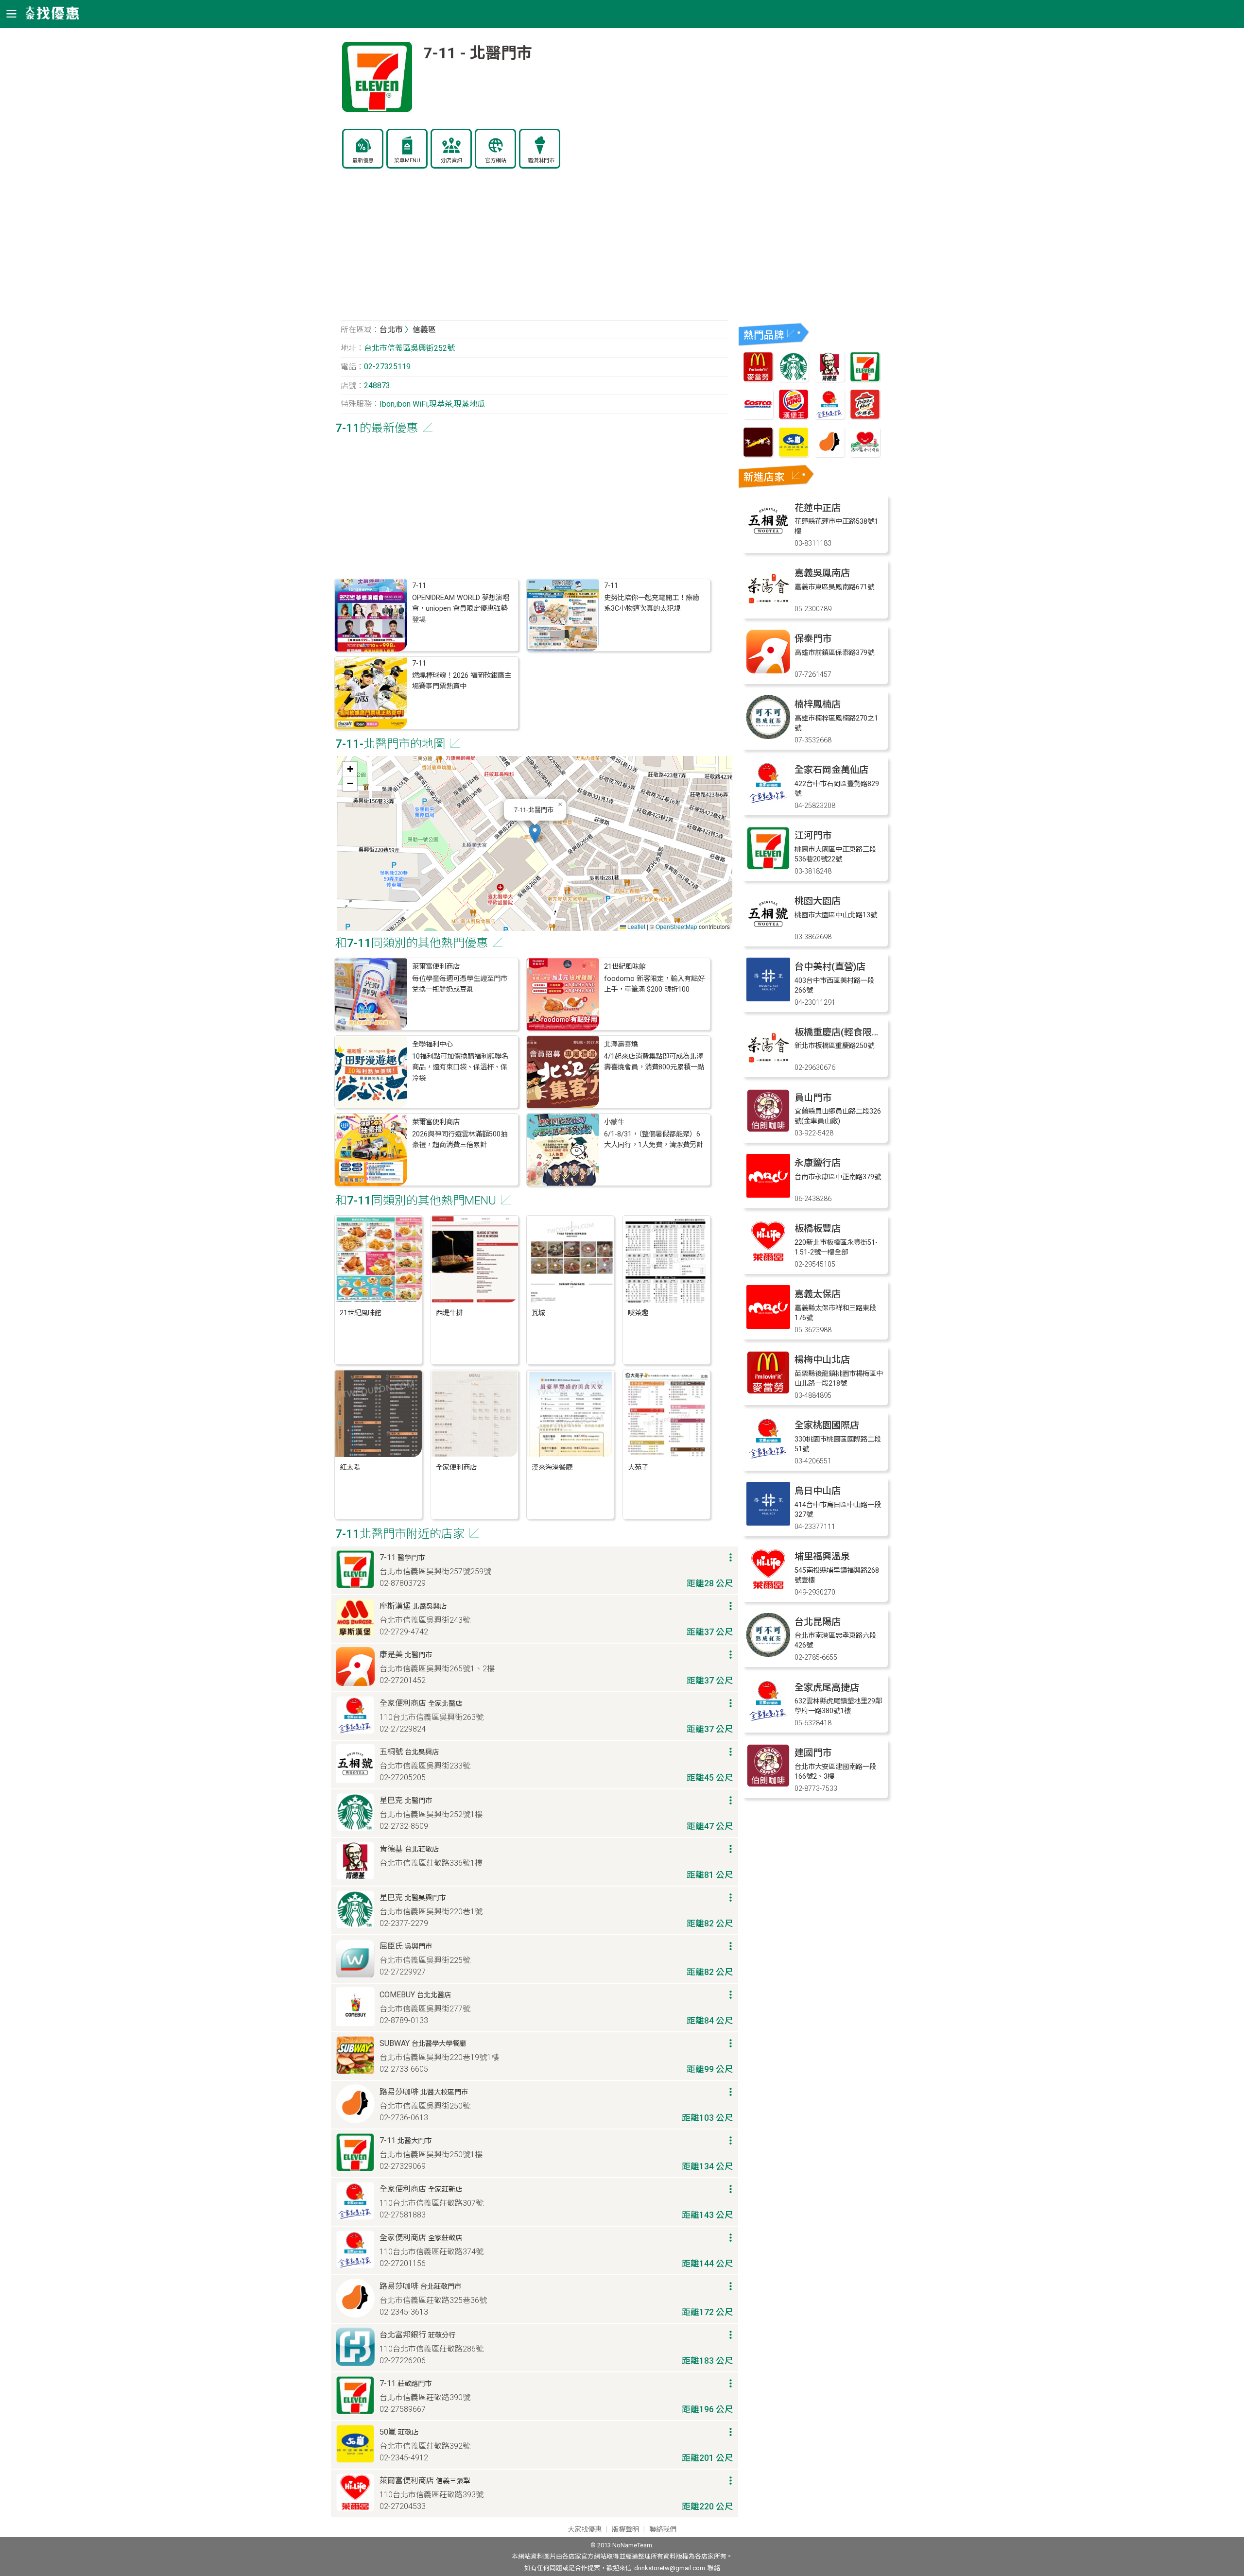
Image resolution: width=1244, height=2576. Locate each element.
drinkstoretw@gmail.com (670, 2568)
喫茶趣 (638, 1313)
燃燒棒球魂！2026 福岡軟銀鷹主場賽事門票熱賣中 (462, 681)
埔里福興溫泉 (822, 1556)
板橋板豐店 (818, 1228)
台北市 (391, 330)
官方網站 (496, 161)
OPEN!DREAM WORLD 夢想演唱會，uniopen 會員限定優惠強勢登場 (461, 609)
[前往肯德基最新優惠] (829, 379)
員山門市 (813, 1098)
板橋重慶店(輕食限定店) (844, 1032)
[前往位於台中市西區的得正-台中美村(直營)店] (768, 999)
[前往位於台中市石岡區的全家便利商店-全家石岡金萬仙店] (768, 802)
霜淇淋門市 (541, 161)
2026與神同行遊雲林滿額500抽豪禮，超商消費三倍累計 (460, 1140)
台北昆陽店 (818, 1622)
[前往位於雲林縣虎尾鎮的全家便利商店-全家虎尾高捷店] (768, 1720)
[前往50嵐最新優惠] (794, 455)
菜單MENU (407, 161)
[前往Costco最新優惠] (758, 417)
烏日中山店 (818, 1491)
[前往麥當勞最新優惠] (758, 379)
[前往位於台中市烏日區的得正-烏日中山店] (768, 1523)
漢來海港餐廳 (552, 1468)
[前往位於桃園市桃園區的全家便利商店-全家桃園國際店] (768, 1457)
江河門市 (813, 835)
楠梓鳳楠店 (818, 704)
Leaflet (636, 926)
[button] (535, 833)
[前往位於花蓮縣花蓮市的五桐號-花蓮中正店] (768, 540)
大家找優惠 (585, 2530)
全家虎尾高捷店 (827, 1688)
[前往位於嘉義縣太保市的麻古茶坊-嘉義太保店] (768, 1326)
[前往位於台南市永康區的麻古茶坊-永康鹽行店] (768, 1195)
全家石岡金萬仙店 (831, 770)
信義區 (424, 330)
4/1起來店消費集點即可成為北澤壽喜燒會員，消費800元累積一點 (654, 1062)
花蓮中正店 (818, 508)
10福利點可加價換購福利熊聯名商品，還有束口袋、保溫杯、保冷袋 (460, 1067)
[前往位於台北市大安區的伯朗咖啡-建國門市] (768, 1785)
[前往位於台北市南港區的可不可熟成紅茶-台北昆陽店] (768, 1654)
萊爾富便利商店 (436, 967)
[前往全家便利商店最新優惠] (829, 417)
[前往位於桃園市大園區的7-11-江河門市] (768, 867)
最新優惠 (363, 161)
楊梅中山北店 (822, 1360)
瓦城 (538, 1313)
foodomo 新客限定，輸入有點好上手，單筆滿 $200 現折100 (654, 984)
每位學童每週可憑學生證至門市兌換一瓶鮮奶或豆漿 (460, 984)
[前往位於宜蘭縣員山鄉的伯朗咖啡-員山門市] (768, 1130)
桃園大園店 (818, 901)
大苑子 (638, 1468)
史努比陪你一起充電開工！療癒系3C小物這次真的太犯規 (652, 603)
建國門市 (813, 1753)
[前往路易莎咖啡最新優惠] (829, 455)
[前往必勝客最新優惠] (865, 417)
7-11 (419, 586)
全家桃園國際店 (827, 1425)
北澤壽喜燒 (621, 1044)
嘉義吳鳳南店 (822, 573)
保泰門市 (813, 639)
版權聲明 (625, 2530)
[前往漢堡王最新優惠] (794, 417)
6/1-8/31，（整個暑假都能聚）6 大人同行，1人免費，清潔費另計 (654, 1140)
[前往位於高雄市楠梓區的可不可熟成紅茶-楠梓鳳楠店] (768, 736)
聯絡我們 (663, 2530)
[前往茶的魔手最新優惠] (758, 455)
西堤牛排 (449, 1313)
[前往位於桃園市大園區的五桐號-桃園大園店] (768, 933)
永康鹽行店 (818, 1163)
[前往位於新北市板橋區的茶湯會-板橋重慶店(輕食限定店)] (768, 1064)
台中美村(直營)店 (830, 967)
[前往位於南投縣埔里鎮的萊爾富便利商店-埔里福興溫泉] (768, 1589)
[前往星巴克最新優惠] (794, 379)
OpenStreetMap (676, 926)
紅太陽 (350, 1468)
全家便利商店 (456, 1468)
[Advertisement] (535, 250)
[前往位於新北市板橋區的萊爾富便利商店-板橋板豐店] (768, 1261)
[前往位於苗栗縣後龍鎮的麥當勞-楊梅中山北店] (768, 1392)
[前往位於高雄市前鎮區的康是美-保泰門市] (768, 671)
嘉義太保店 (818, 1294)
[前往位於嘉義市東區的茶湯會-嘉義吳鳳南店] (768, 605)
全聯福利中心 (432, 1044)
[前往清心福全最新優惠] (865, 455)
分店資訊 (451, 161)
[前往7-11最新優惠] (865, 379)
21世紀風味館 (625, 967)
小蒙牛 (614, 1122)
